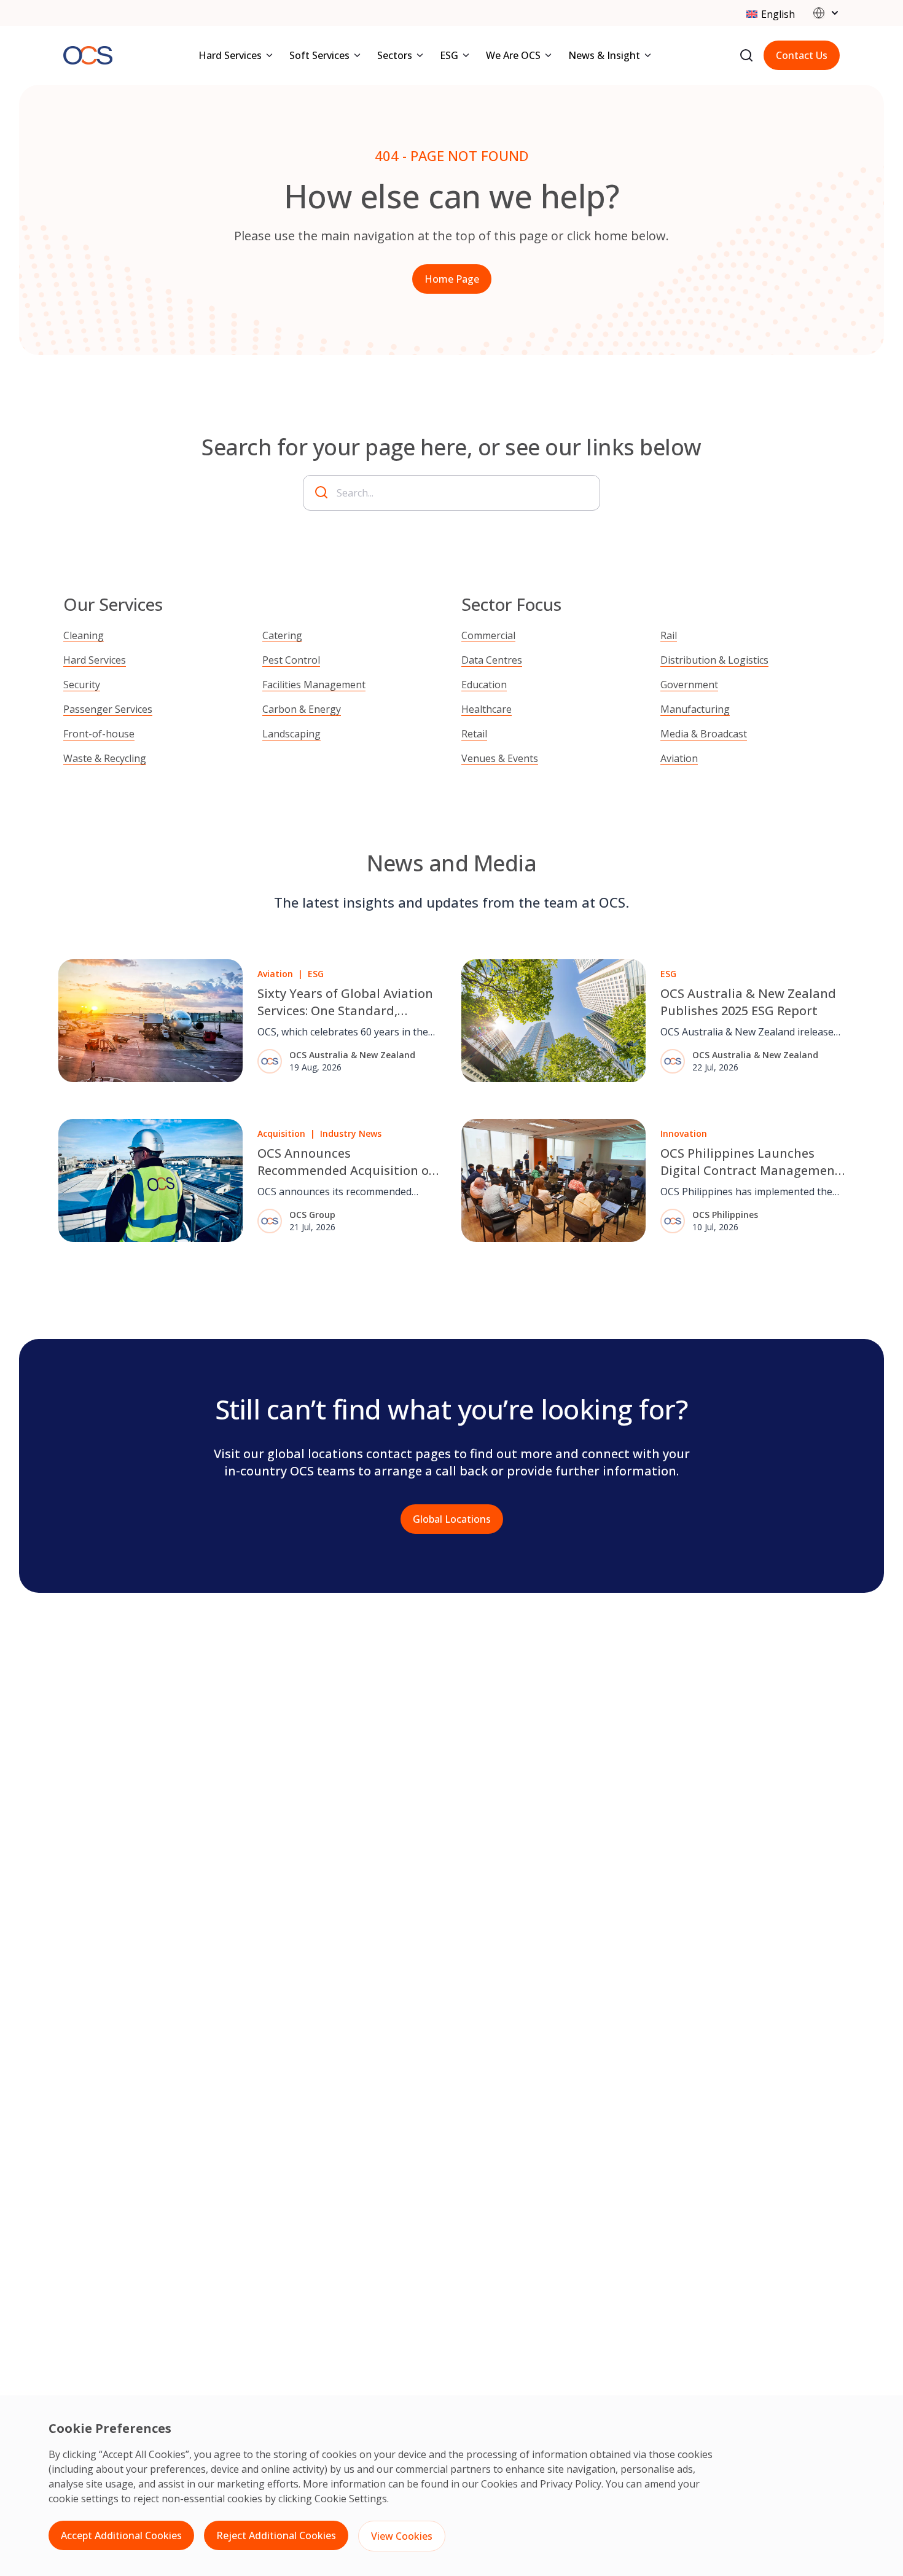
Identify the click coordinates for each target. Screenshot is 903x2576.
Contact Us (802, 55)
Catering (282, 635)
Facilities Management (314, 685)
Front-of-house (99, 734)
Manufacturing (695, 709)
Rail (669, 635)
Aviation (679, 758)
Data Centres (492, 660)
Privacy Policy (571, 2484)
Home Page (452, 279)
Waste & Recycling (105, 758)
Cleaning (84, 635)
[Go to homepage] (88, 56)
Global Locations (452, 1519)
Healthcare (487, 709)
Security (82, 685)
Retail (474, 734)
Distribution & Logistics (714, 660)
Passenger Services (108, 709)
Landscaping (291, 734)
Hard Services (95, 660)
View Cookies (402, 2536)
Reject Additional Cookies (276, 2535)
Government (689, 685)
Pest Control (291, 660)
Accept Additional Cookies (121, 2535)
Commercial (488, 635)
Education (484, 685)
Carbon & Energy (302, 709)
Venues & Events (500, 758)
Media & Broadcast (704, 734)
